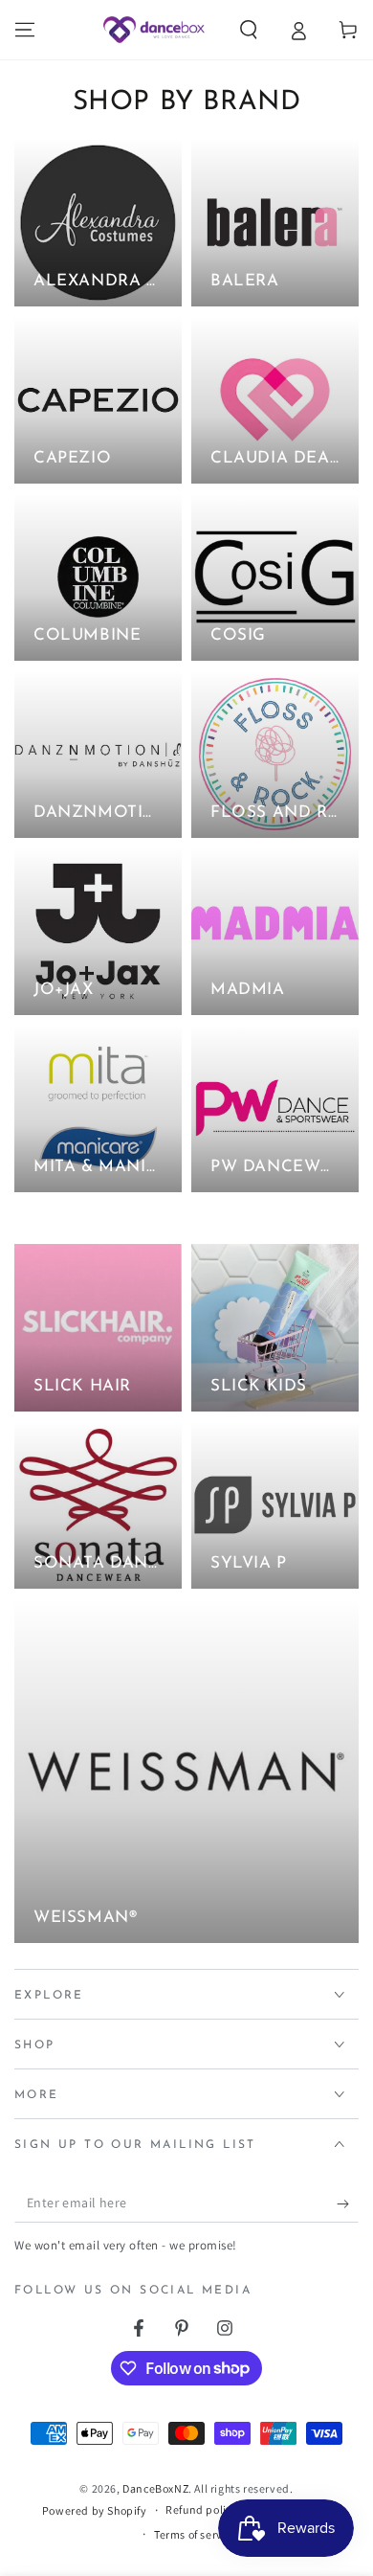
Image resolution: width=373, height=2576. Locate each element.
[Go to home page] (154, 30)
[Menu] (25, 30)
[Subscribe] (348, 2203)
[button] (249, 30)
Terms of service (196, 2534)
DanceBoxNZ (155, 2488)
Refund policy (202, 2509)
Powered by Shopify (95, 2510)
